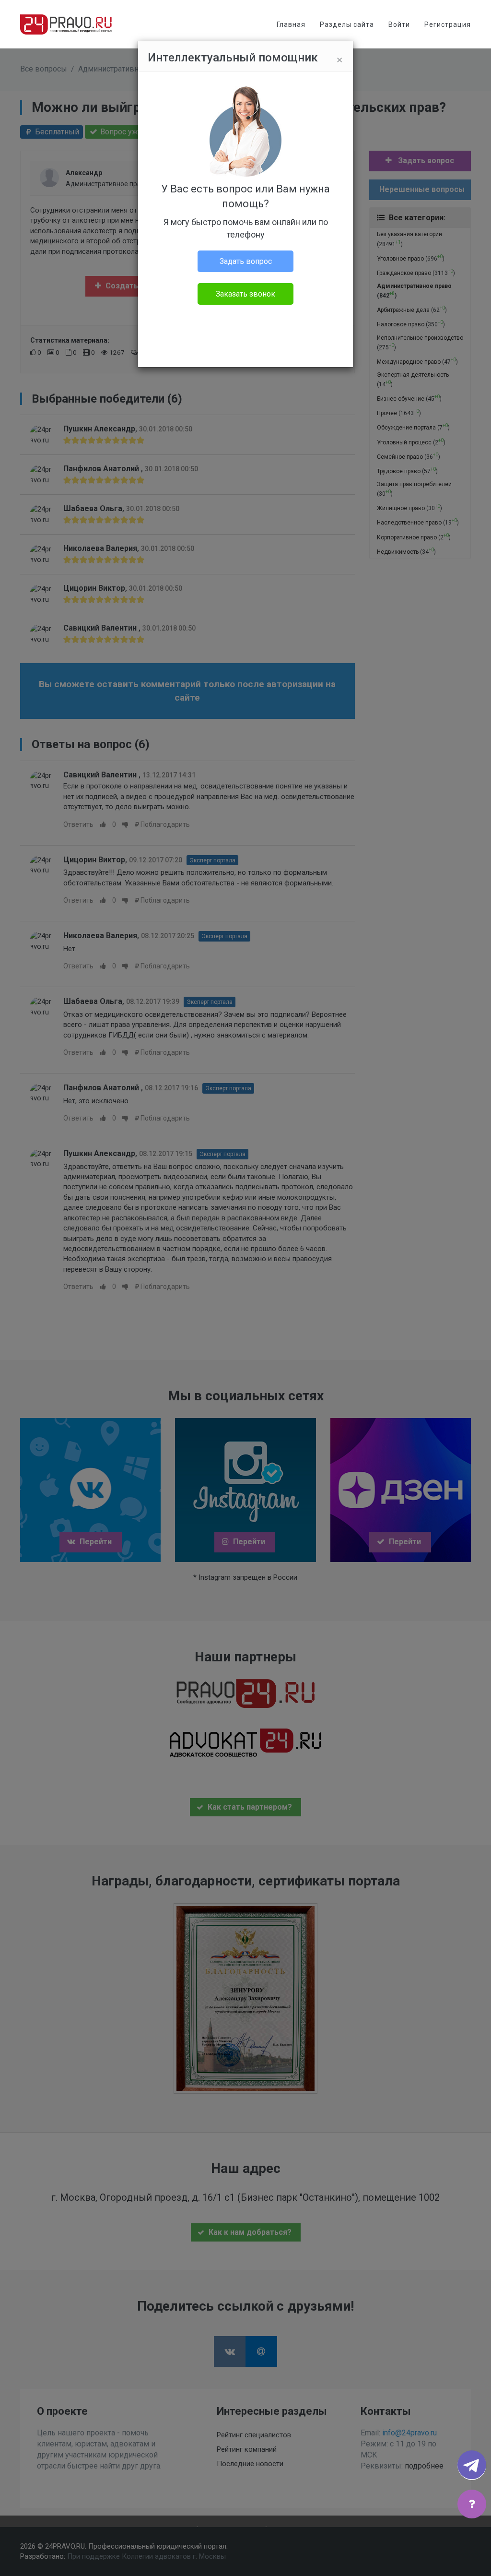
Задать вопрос (246, 261)
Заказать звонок (245, 294)
